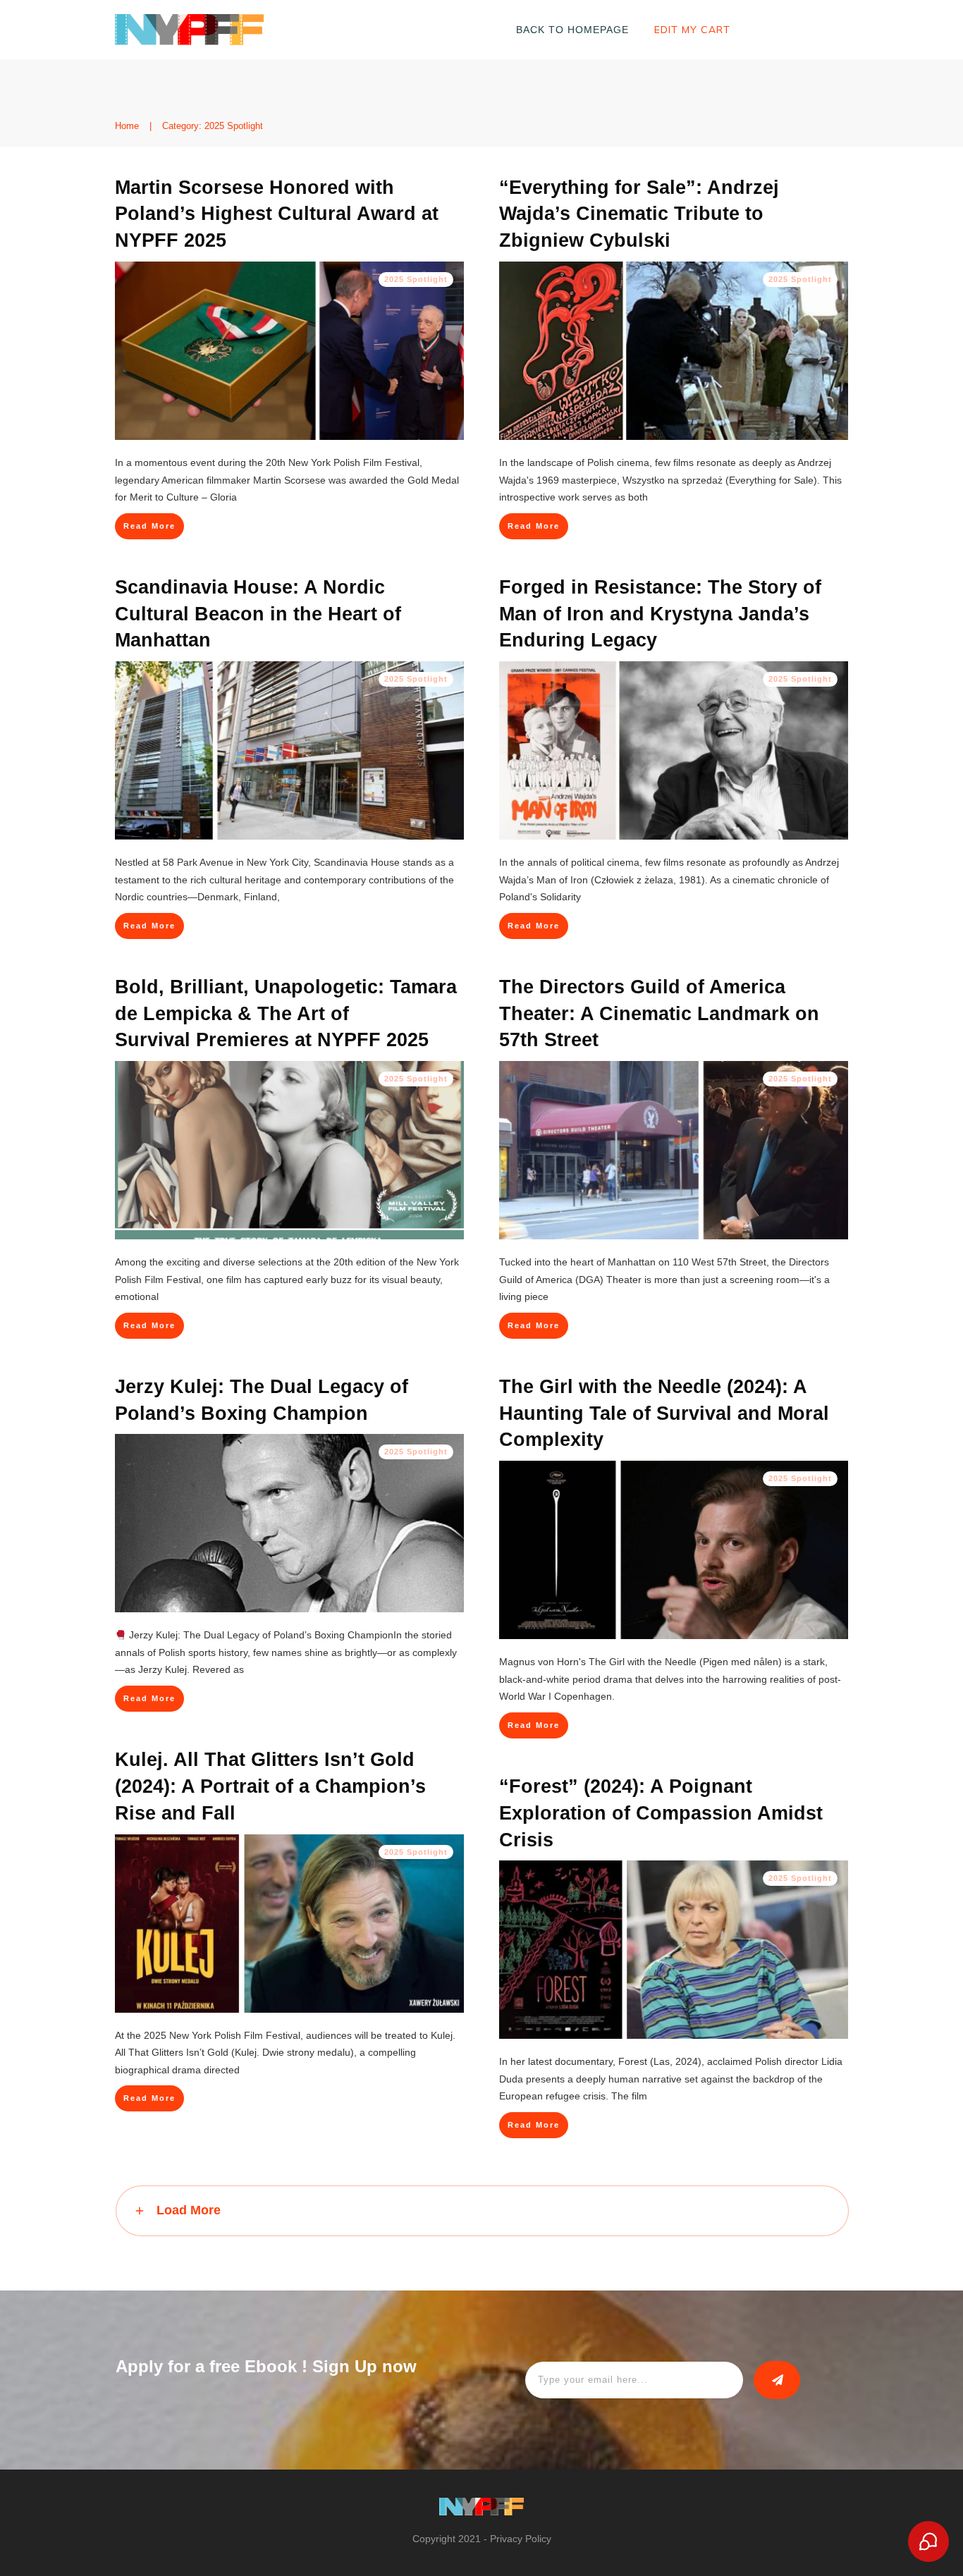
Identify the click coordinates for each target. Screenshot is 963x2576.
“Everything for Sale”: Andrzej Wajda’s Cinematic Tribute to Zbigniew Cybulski (639, 214)
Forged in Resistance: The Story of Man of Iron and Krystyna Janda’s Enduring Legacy (660, 614)
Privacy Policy (521, 2539)
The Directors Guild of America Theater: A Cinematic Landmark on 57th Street (659, 1014)
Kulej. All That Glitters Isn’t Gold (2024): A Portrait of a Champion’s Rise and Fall (270, 1786)
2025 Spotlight (416, 279)
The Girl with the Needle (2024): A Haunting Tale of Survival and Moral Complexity (664, 1413)
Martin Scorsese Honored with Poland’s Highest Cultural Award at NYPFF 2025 (277, 214)
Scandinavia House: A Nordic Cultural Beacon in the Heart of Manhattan (258, 614)
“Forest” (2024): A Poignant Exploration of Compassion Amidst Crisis (661, 1813)
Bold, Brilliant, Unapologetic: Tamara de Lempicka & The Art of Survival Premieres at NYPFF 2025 (286, 1014)
